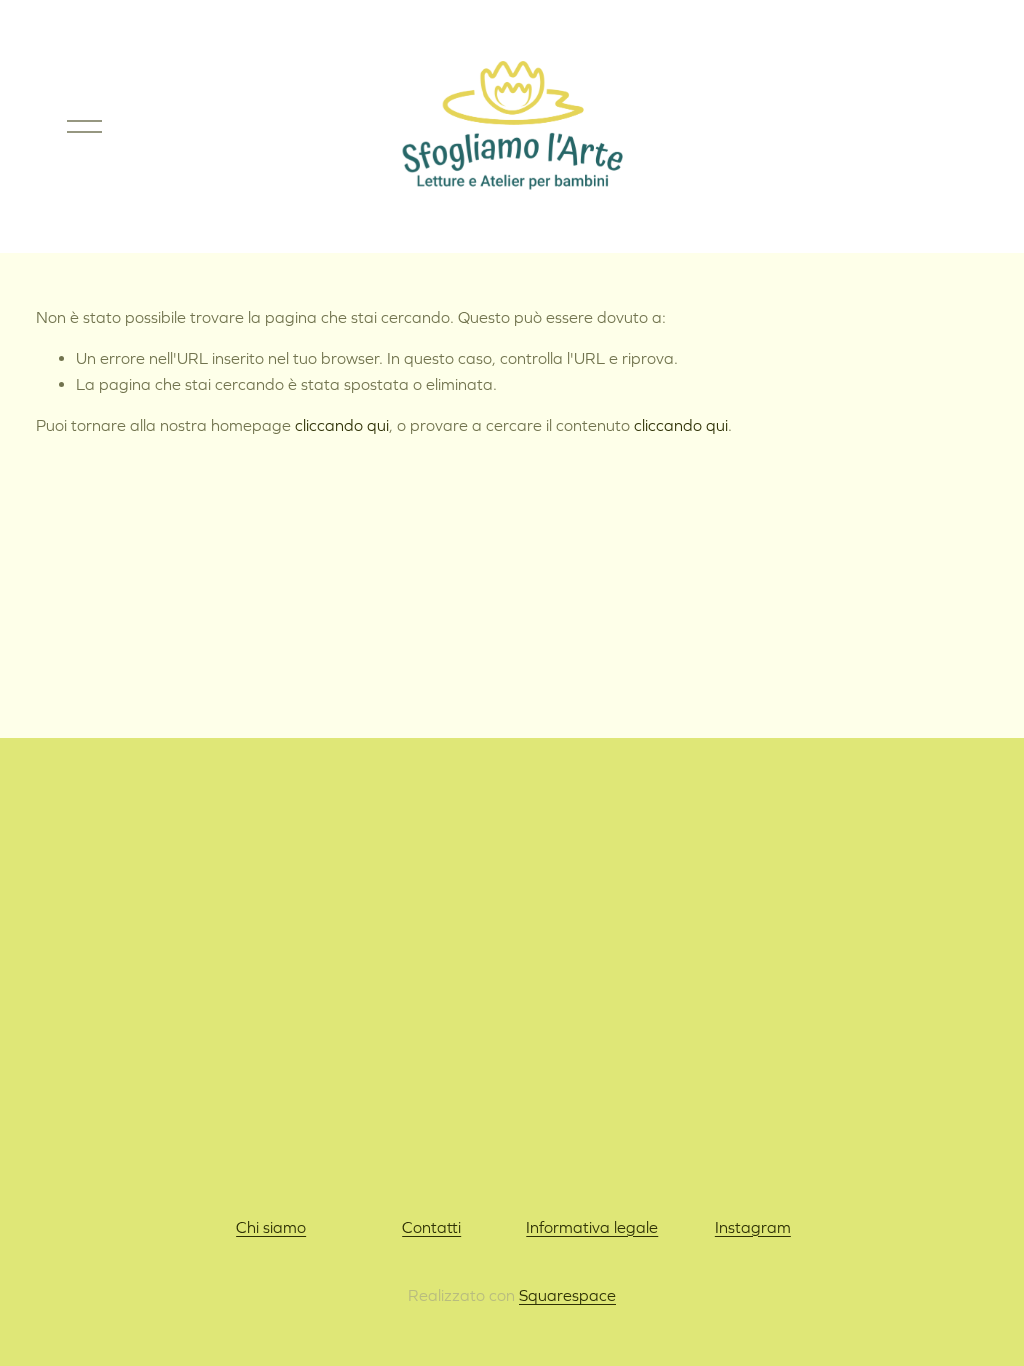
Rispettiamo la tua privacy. (512, 1097)
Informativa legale (592, 1227)
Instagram (753, 1227)
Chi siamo (271, 1227)
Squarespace (567, 1295)
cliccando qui (342, 425)
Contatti (431, 1227)
